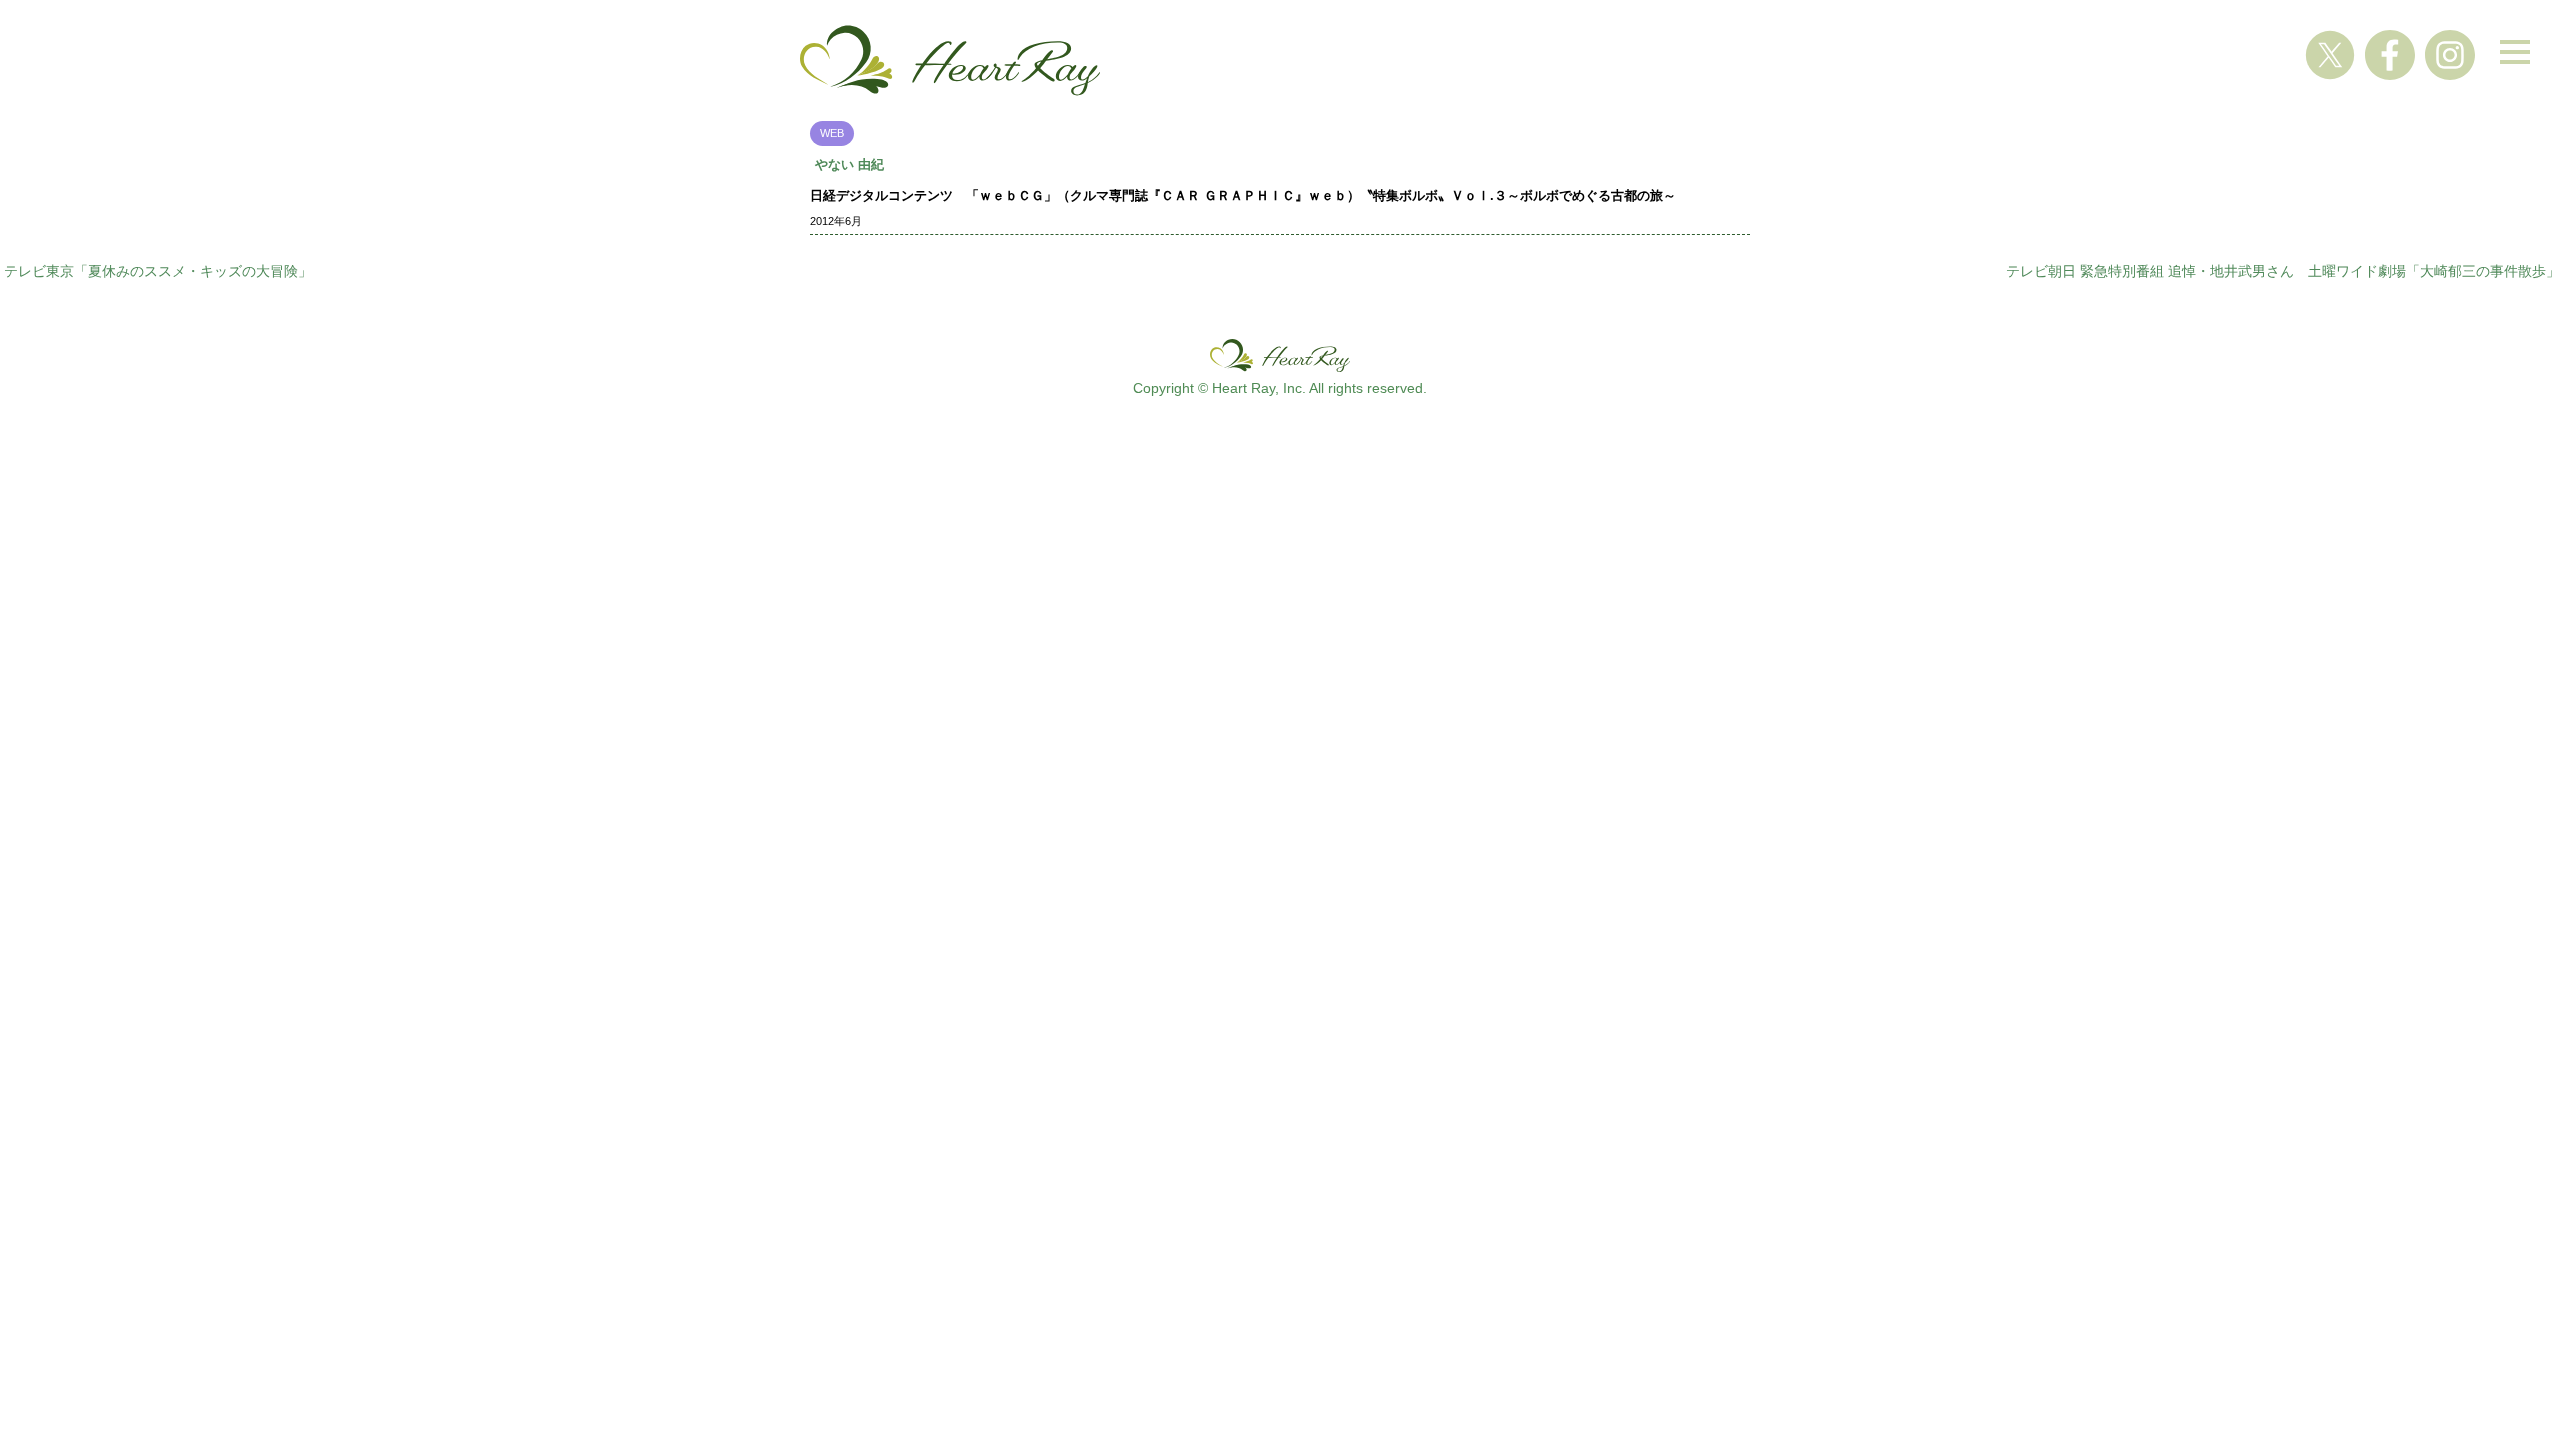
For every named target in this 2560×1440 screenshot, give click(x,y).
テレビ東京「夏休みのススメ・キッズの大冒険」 (158, 271)
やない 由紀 (849, 164)
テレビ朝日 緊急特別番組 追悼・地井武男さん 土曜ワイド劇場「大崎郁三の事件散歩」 (2283, 271)
